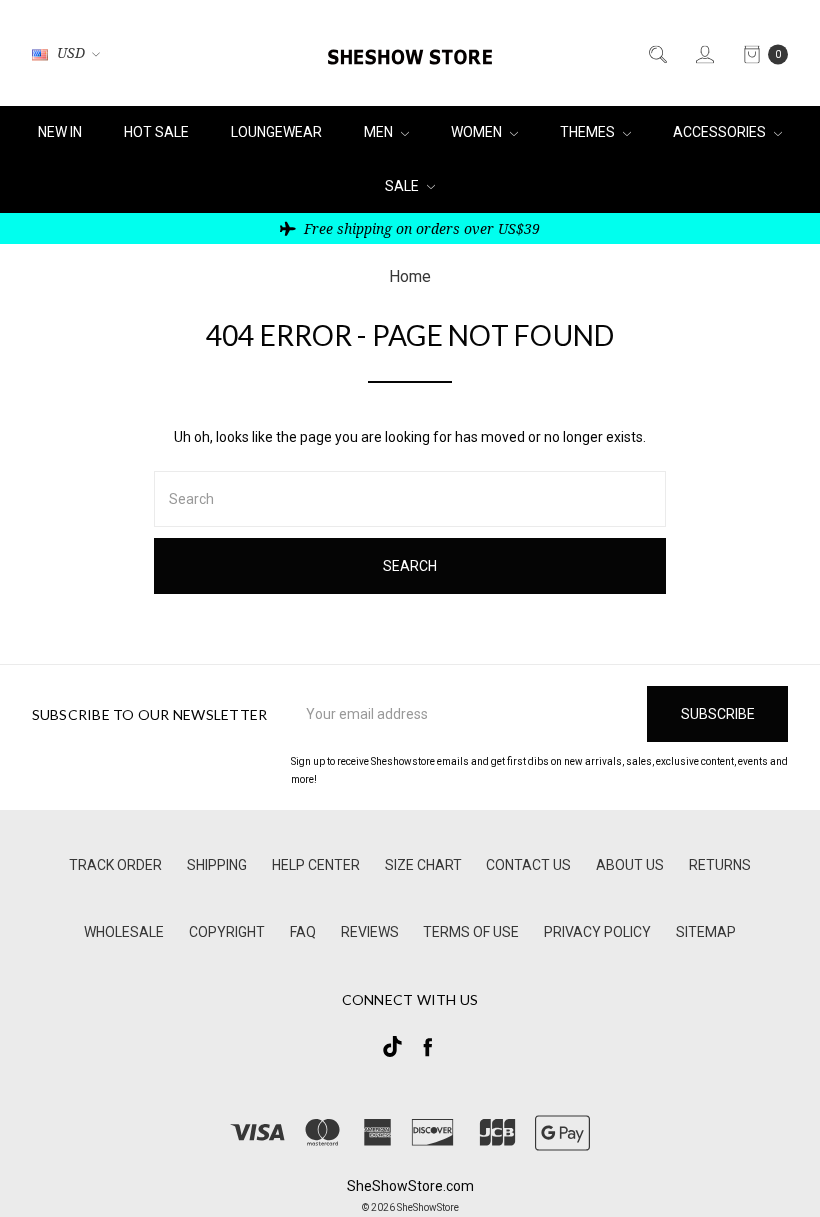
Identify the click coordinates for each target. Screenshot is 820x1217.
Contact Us (528, 865)
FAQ (303, 932)
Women (478, 132)
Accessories (721, 132)
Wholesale (124, 932)
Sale (403, 186)
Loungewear (276, 132)
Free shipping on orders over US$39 (420, 228)
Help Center (316, 865)
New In (60, 132)
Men (380, 132)
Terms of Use (471, 932)
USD (71, 53)
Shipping (217, 865)
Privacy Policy (597, 932)
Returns (720, 865)
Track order (115, 865)
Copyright (227, 932)
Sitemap (706, 932)
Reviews (370, 932)
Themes (589, 132)
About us (630, 865)
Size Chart (423, 865)
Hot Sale (156, 132)
